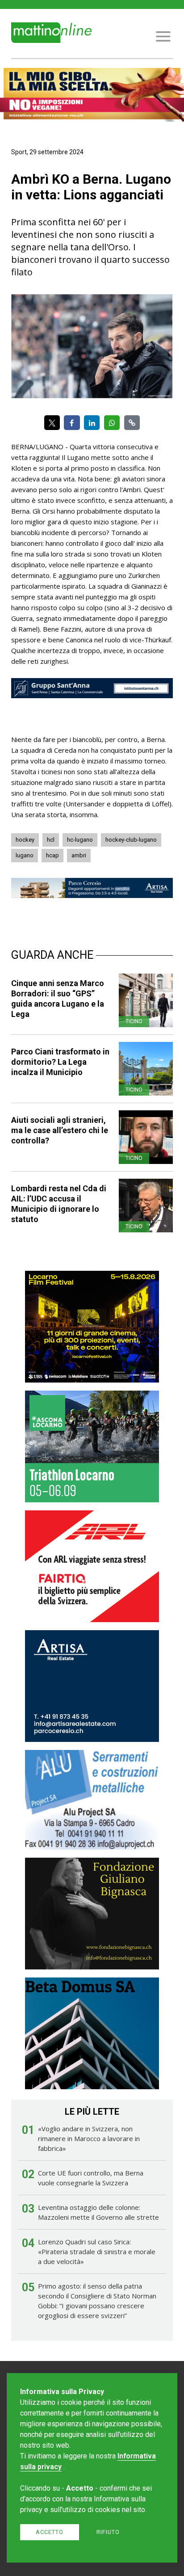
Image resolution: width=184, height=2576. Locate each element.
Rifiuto (108, 2532)
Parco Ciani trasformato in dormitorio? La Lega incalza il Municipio (60, 1062)
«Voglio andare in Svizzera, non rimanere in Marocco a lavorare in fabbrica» (89, 2138)
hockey (25, 840)
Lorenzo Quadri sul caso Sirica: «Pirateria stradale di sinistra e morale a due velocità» (97, 2251)
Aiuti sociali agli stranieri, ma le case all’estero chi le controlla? (60, 1130)
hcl (51, 840)
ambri (79, 855)
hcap (52, 855)
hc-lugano (80, 840)
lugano (25, 855)
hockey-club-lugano (131, 840)
